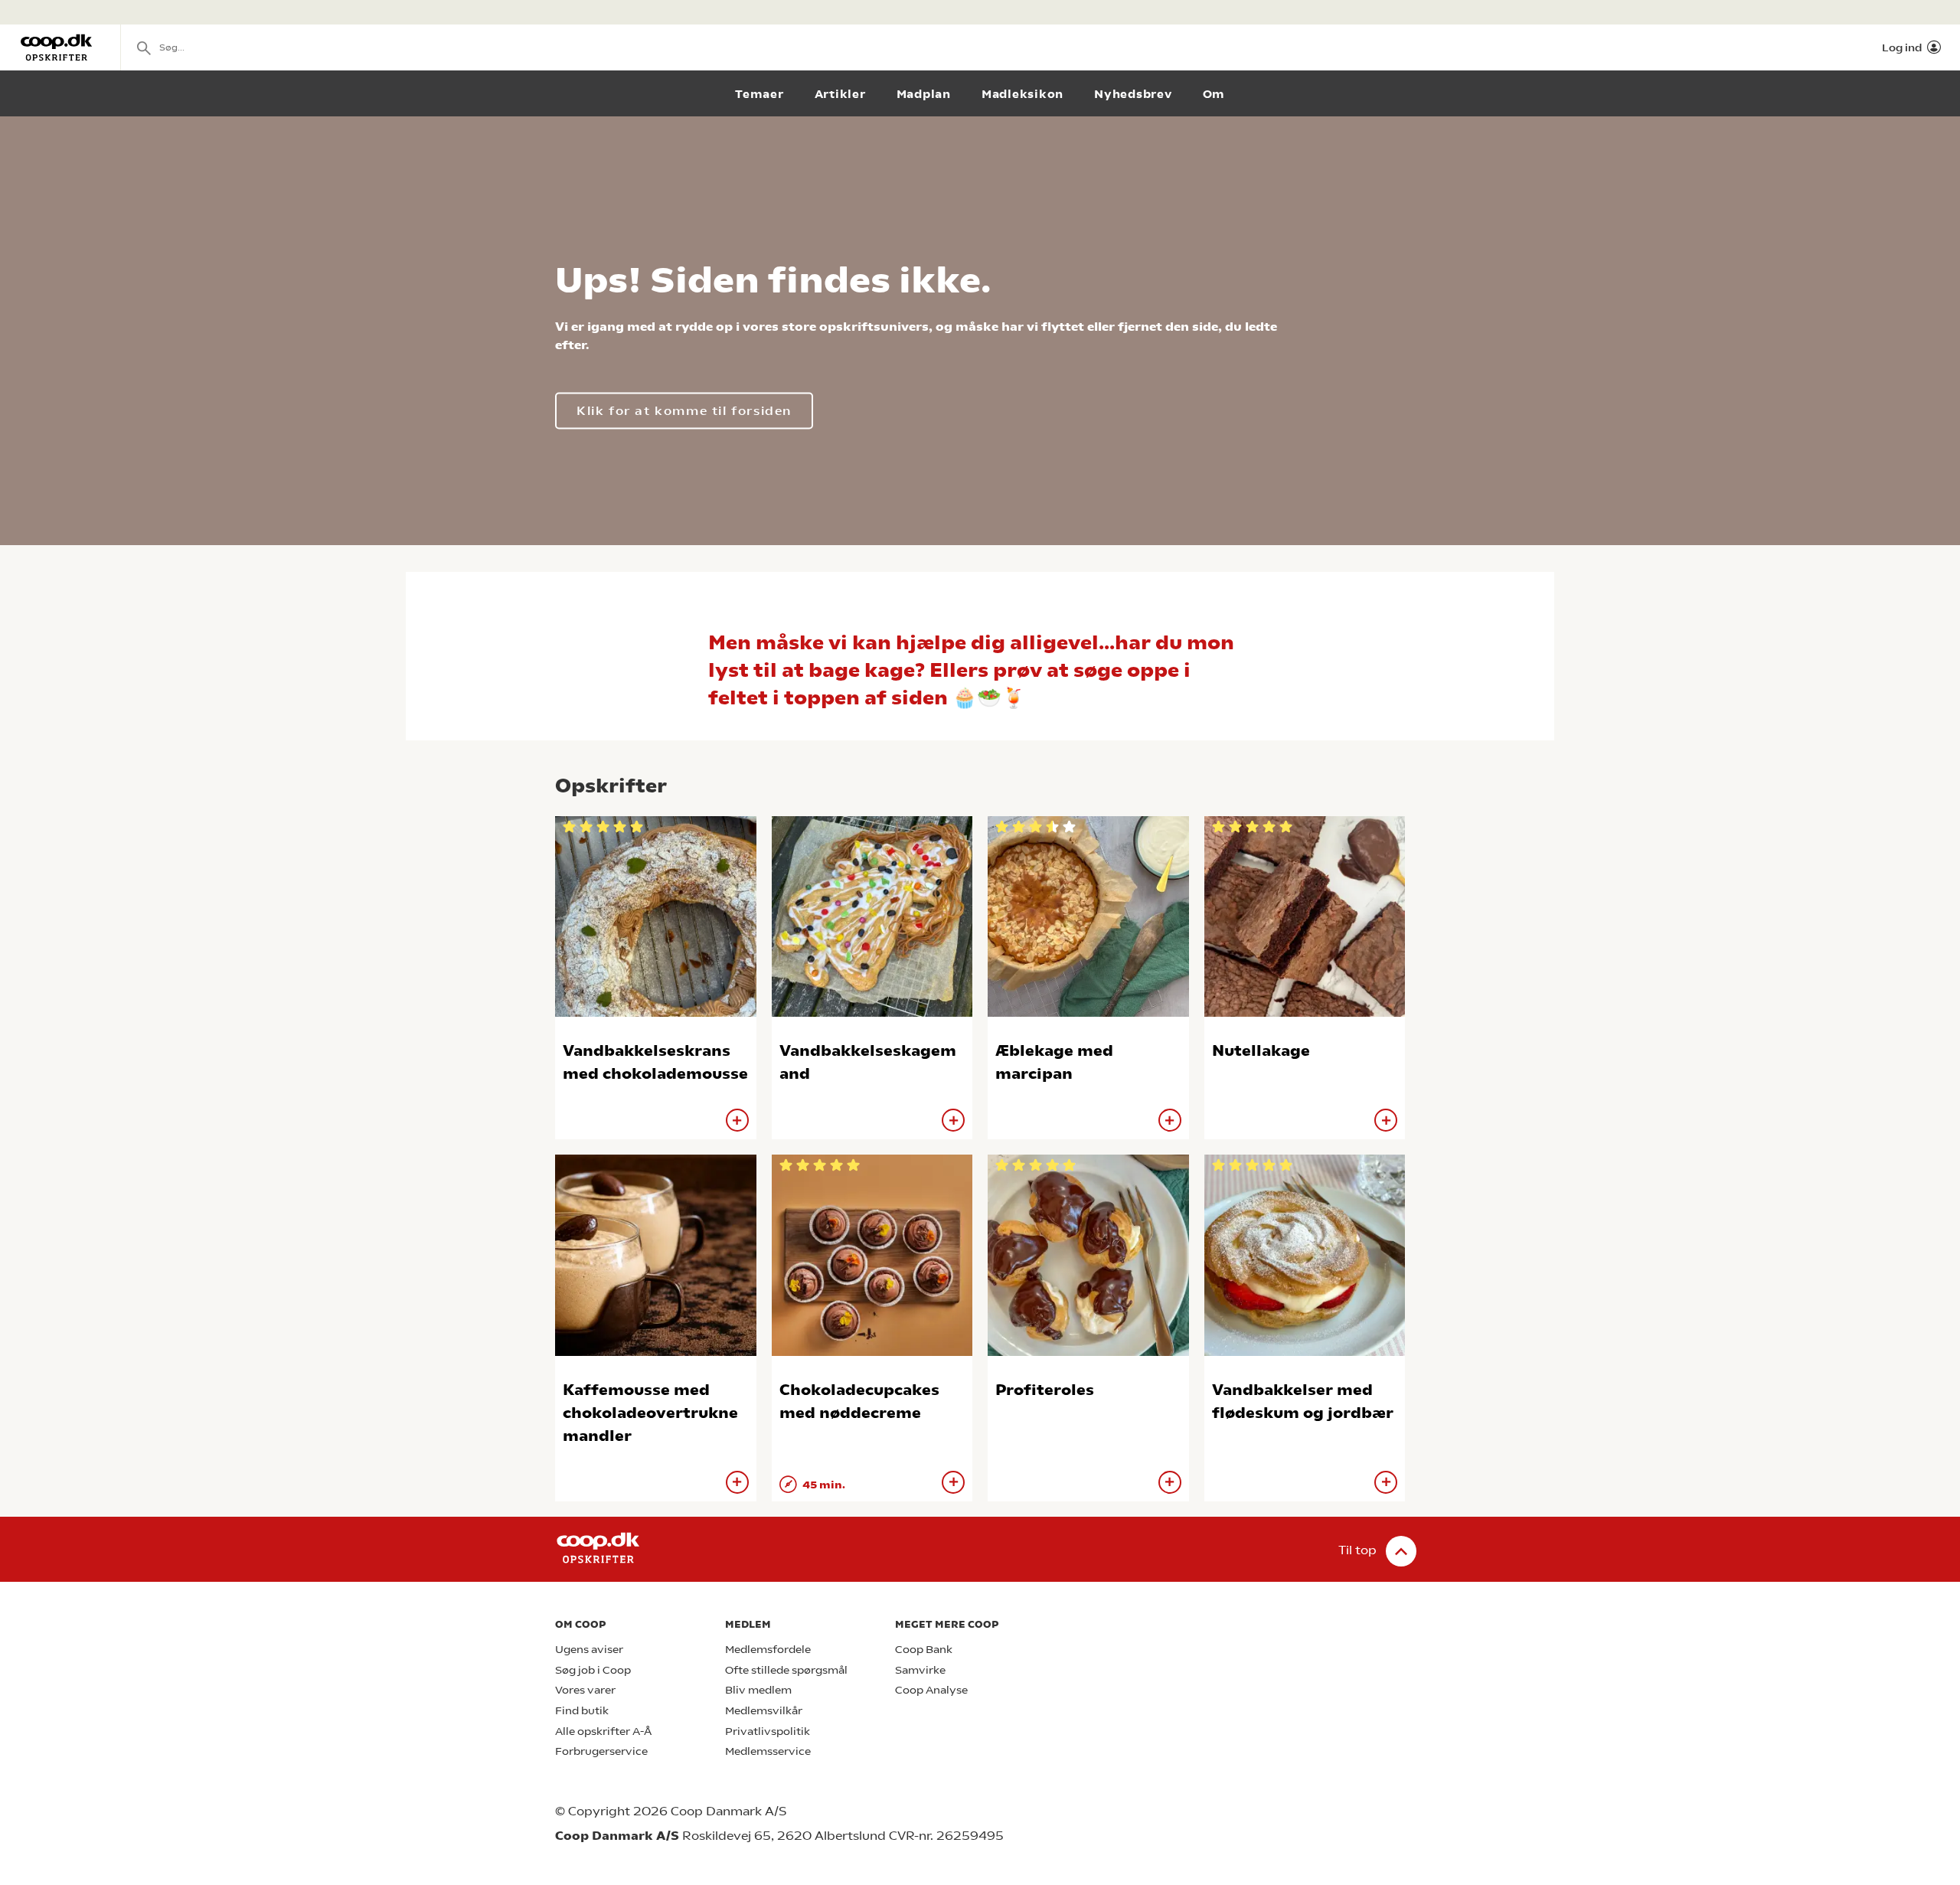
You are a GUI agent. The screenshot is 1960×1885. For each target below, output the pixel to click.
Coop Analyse (931, 1690)
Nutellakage (1261, 1051)
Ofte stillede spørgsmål (786, 1670)
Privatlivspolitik (768, 1731)
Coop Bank (924, 1650)
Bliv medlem (758, 1690)
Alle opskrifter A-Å (603, 1731)
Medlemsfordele (768, 1650)
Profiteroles (1045, 1390)
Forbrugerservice (601, 1751)
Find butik (582, 1711)
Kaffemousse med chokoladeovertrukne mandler (650, 1413)
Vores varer (585, 1690)
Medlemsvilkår (764, 1711)
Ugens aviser (589, 1650)
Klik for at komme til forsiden (684, 411)
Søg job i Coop (593, 1670)
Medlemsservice (768, 1751)
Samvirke (920, 1670)
